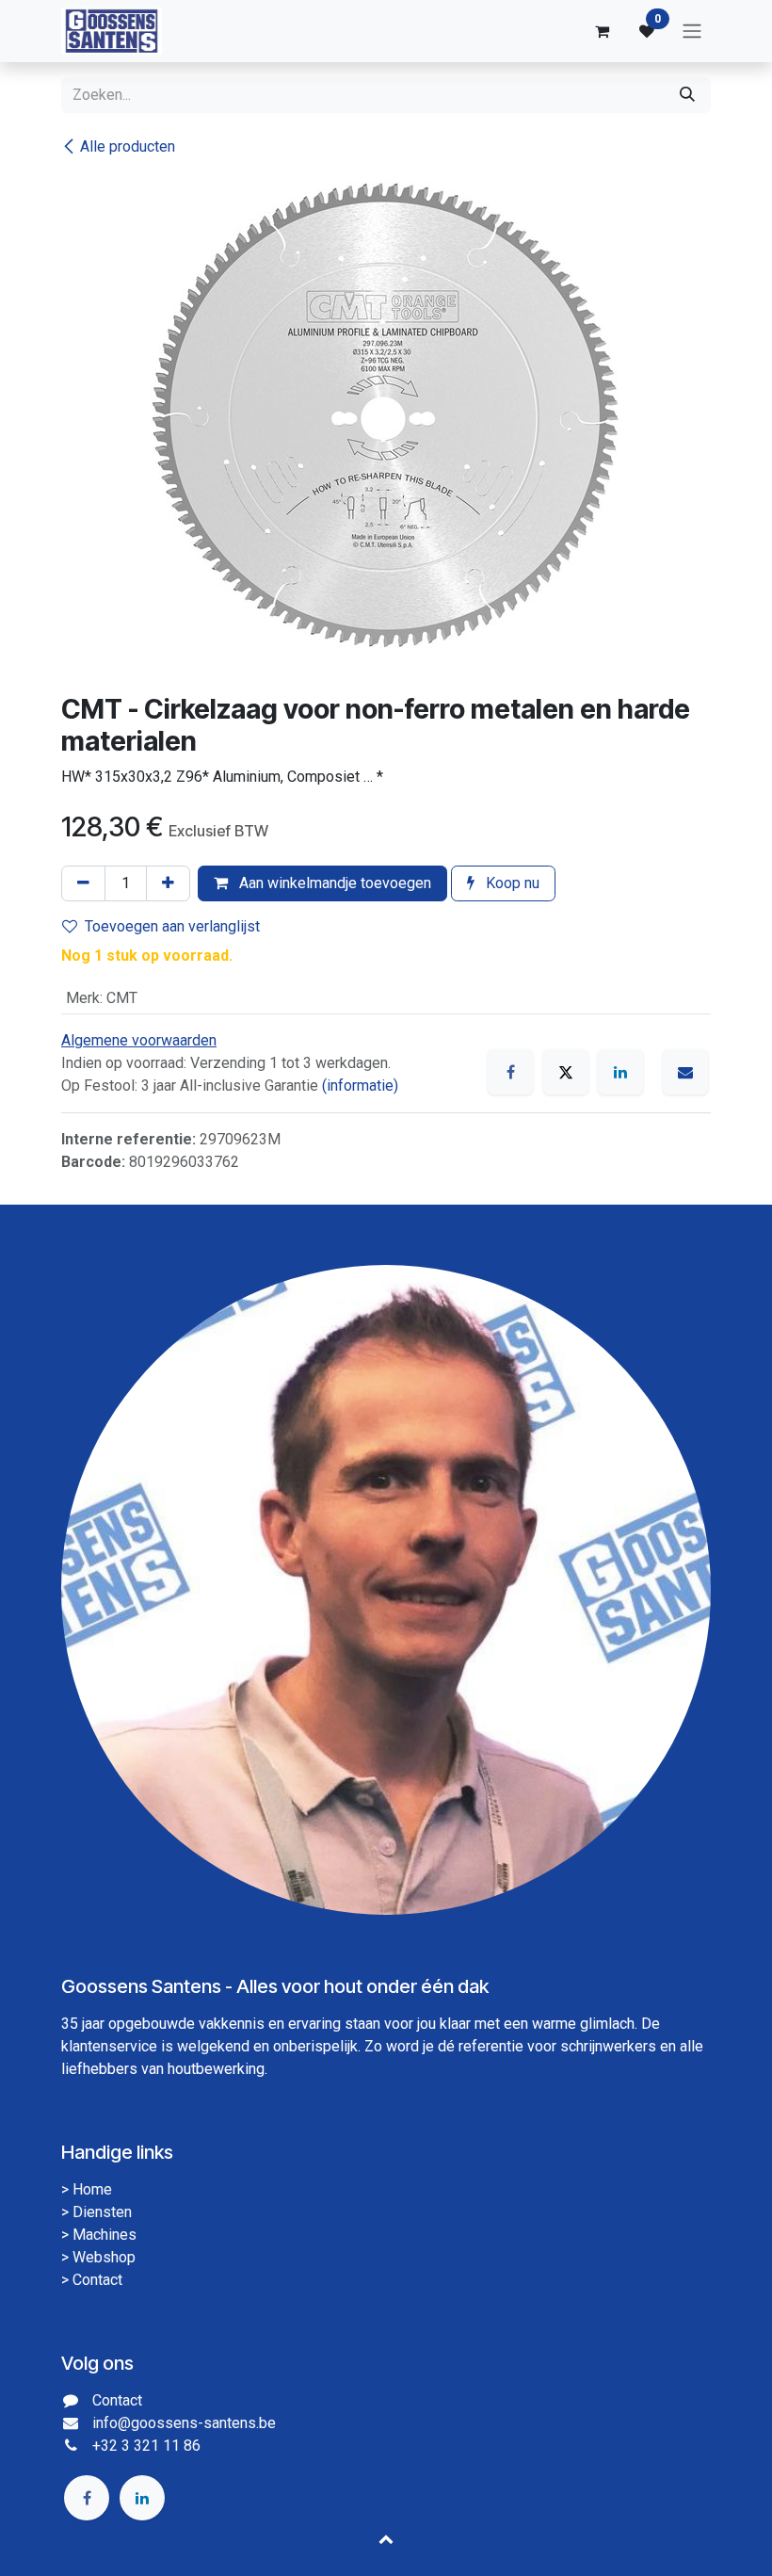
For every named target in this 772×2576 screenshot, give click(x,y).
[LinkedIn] (620, 1072)
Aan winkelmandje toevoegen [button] (333, 883)
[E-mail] (685, 1072)
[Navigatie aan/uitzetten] (692, 32)
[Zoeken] (687, 95)
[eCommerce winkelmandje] (602, 31)
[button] (386, 2538)
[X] (566, 1072)
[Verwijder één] (83, 883)
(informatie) (360, 1085)
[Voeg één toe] (168, 883)
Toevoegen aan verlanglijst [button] (172, 926)
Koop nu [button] (511, 883)
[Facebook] (510, 1072)
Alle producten (128, 146)
